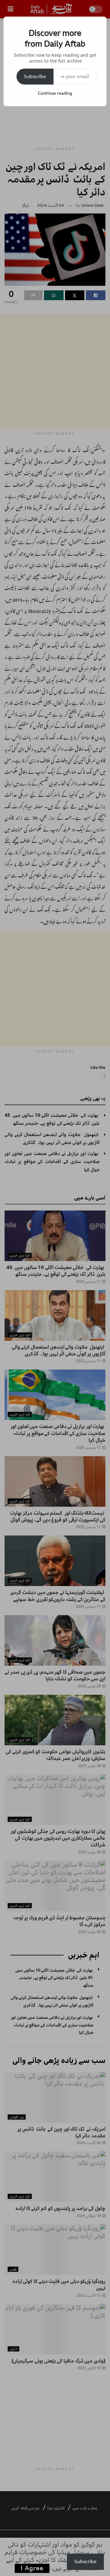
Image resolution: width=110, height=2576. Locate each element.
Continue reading (55, 93)
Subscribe (35, 77)
